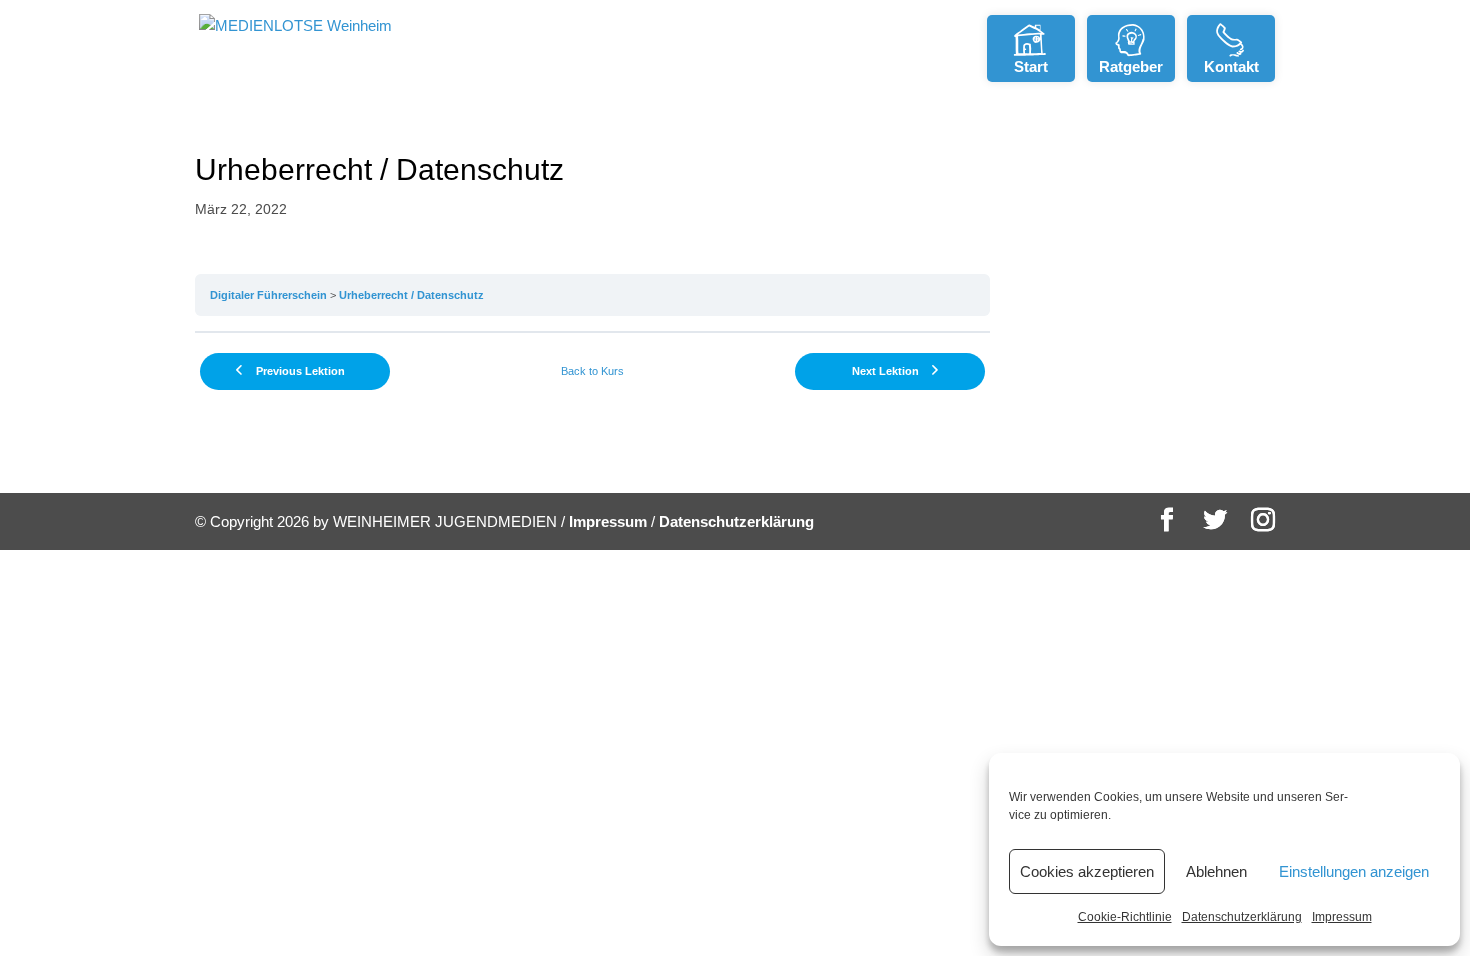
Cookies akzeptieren (1087, 871)
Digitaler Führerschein (268, 295)
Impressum (1342, 917)
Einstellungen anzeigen (1354, 871)
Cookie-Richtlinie (1125, 917)
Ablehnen (1216, 871)
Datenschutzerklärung (1242, 917)
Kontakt (1231, 66)
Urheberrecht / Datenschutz (411, 295)
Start (1031, 66)
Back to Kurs (592, 371)
